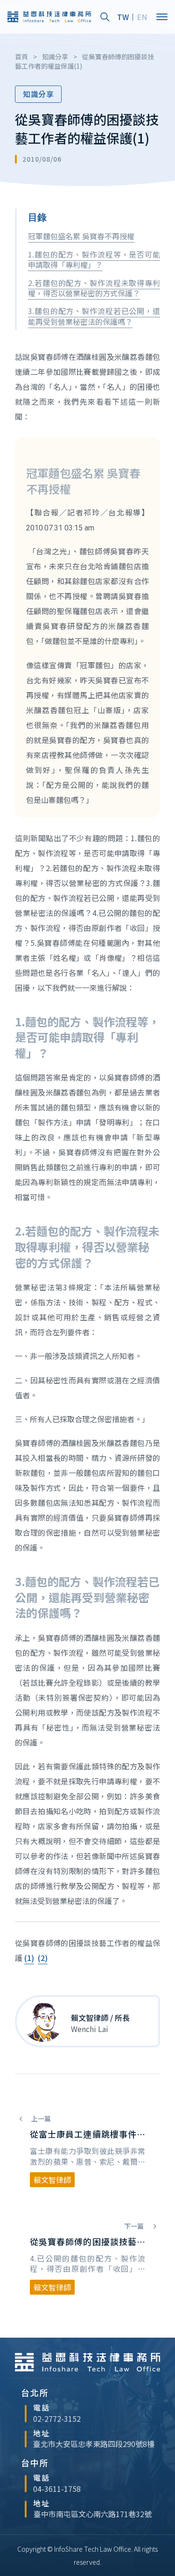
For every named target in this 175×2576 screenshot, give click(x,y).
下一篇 (135, 2226)
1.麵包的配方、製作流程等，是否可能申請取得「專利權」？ (94, 259)
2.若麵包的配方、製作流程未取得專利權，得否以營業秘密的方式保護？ (94, 288)
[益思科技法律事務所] (49, 17)
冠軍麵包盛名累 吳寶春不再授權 (81, 236)
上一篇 (40, 2118)
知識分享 (38, 94)
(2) (43, 1958)
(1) (29, 1958)
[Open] (162, 17)
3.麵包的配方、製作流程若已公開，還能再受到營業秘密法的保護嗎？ (94, 316)
